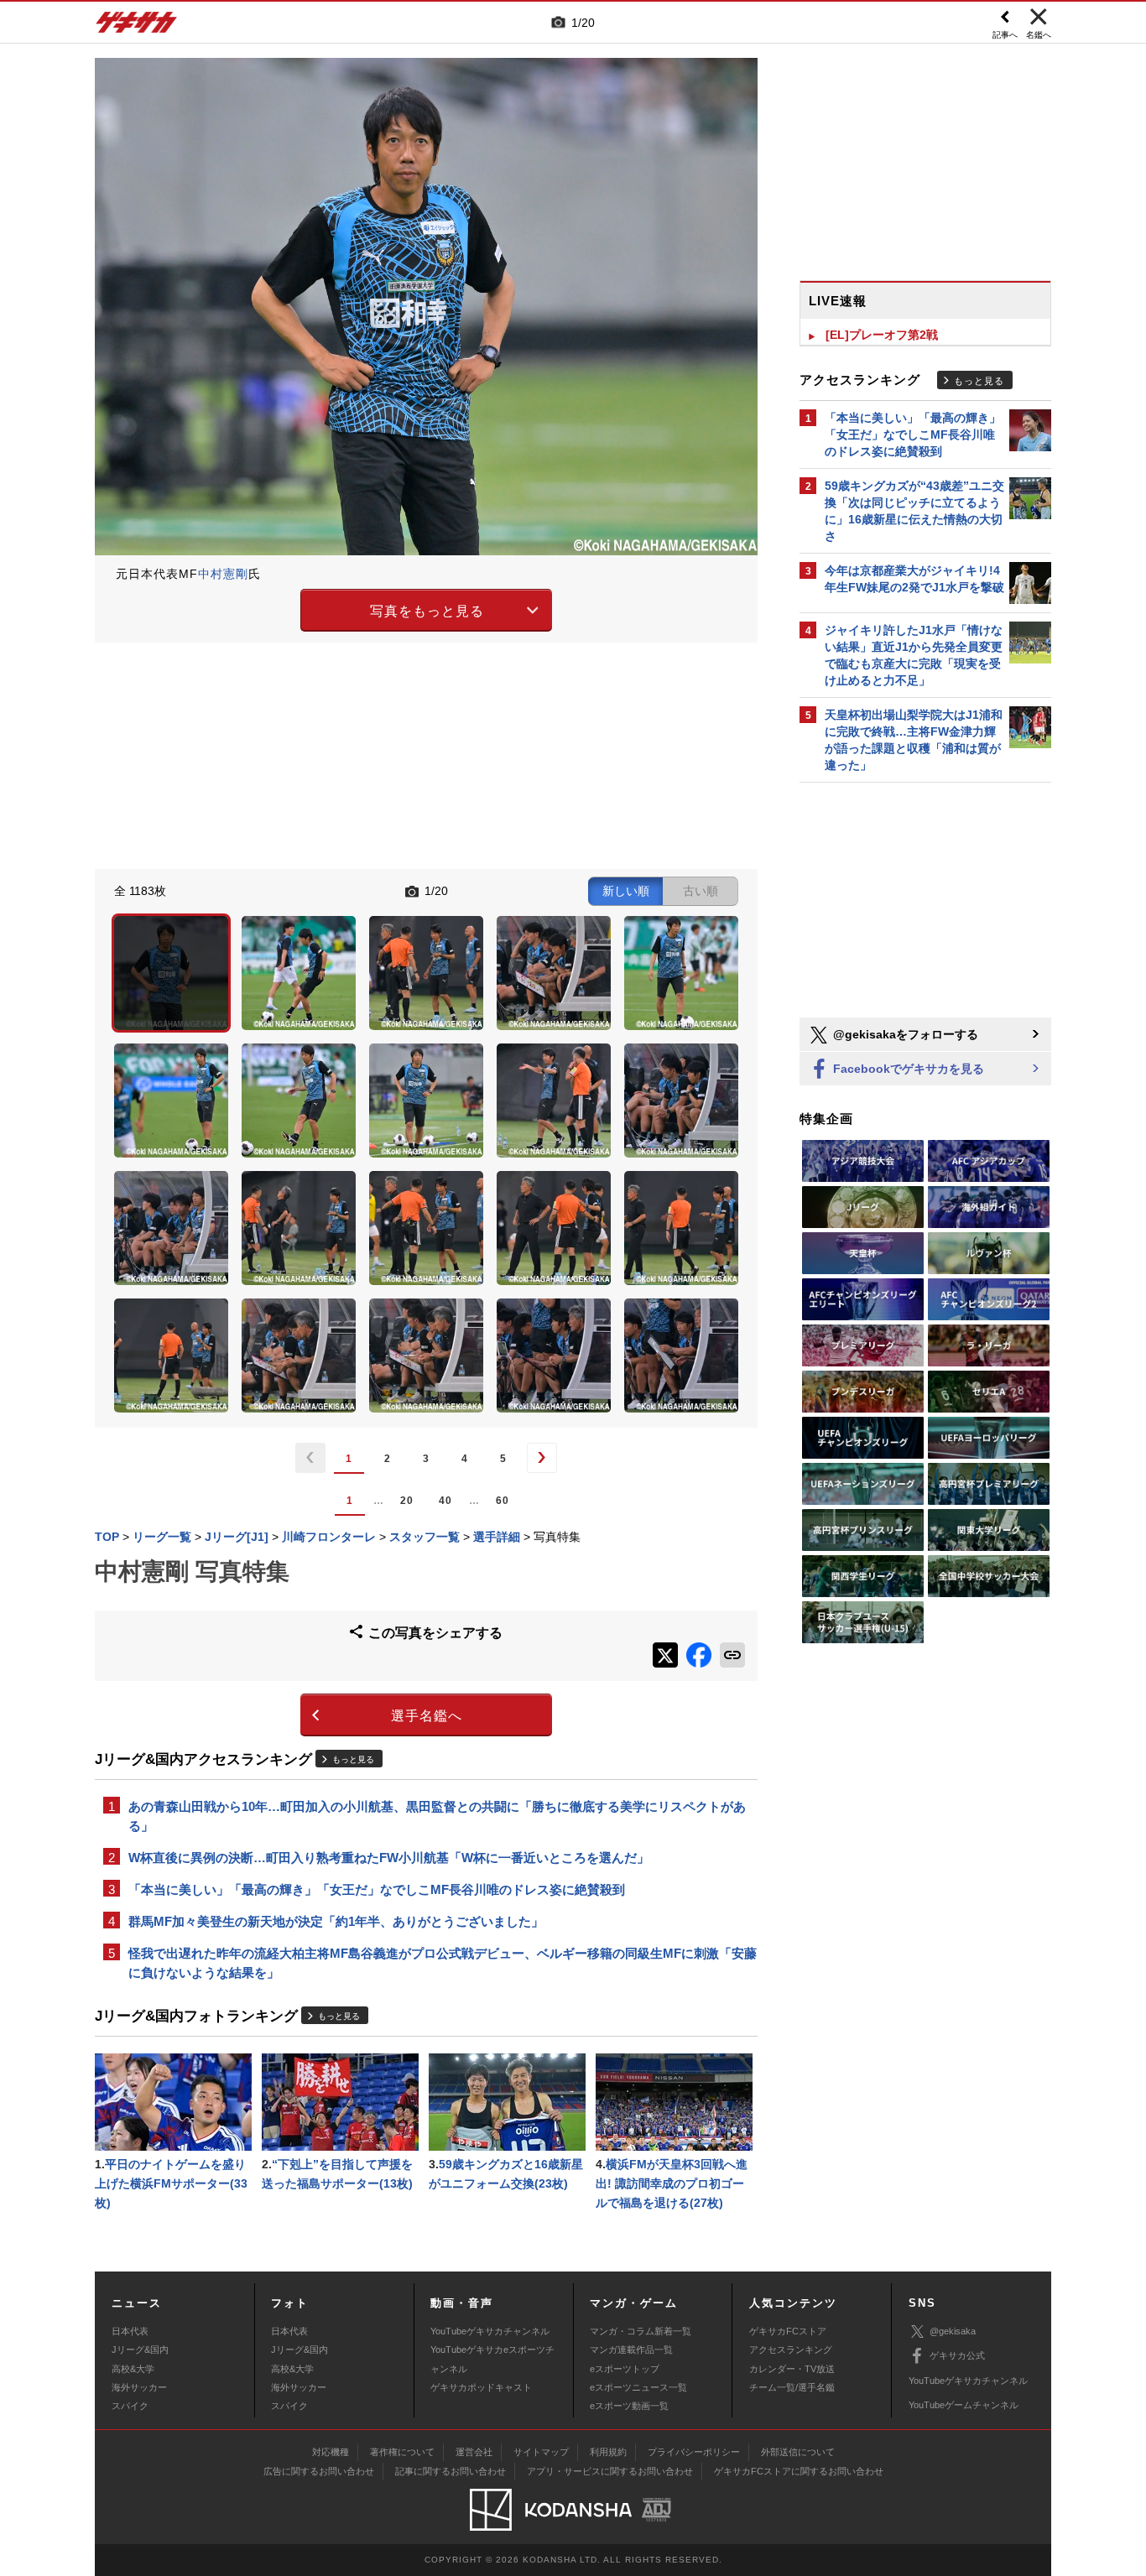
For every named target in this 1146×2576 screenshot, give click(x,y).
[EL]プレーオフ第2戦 (882, 335)
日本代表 (130, 2331)
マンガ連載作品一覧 (631, 2350)
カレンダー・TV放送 (792, 2369)
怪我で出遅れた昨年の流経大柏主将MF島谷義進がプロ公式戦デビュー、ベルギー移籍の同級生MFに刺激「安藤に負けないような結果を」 (443, 1963)
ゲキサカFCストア (788, 2331)
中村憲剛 (223, 574)
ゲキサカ (137, 27)
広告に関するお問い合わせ (319, 2471)
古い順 (701, 891)
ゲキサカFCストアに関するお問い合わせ (799, 2471)
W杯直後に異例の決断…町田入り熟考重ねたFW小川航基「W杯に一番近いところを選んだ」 (389, 1858)
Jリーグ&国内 (140, 2350)
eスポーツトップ (625, 2369)
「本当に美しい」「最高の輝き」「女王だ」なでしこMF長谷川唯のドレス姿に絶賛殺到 (377, 1889)
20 (407, 1501)
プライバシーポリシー (694, 2452)
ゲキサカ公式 (957, 2355)
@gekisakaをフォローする (904, 1034)
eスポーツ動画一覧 (629, 2406)
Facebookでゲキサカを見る (907, 1069)
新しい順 (626, 891)
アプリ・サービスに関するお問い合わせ (610, 2471)
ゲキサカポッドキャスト (481, 2387)
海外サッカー (139, 2387)
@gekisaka (953, 2331)
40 (445, 1501)
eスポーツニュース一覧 (638, 2387)
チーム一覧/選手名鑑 (792, 2387)
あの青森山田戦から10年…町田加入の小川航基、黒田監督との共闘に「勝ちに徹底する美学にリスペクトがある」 (437, 1816)
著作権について (402, 2452)
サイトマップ (541, 2452)
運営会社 (474, 2452)
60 (503, 1501)
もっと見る (353, 1759)
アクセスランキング (791, 2350)
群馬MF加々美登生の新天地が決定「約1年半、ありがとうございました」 (336, 1921)
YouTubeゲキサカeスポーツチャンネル (492, 2359)
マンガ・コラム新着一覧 (641, 2331)
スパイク (130, 2406)
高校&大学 (133, 2369)
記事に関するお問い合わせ (451, 2471)
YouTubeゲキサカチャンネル (490, 2331)
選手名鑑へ (427, 1716)
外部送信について (798, 2452)
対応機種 (331, 2452)
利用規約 (608, 2452)
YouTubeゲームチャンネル (964, 2405)
